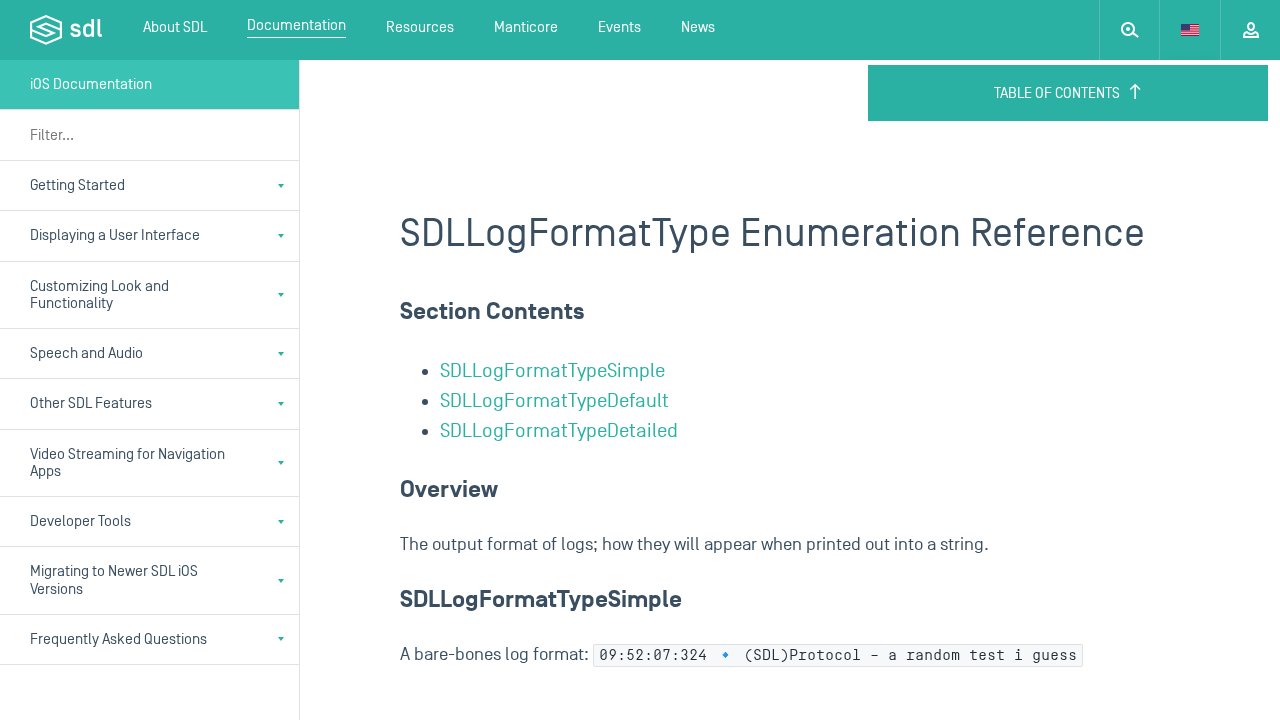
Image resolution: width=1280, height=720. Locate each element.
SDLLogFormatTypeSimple (552, 371)
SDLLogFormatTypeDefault (554, 401)
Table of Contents (1057, 93)
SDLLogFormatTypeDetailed (559, 431)
